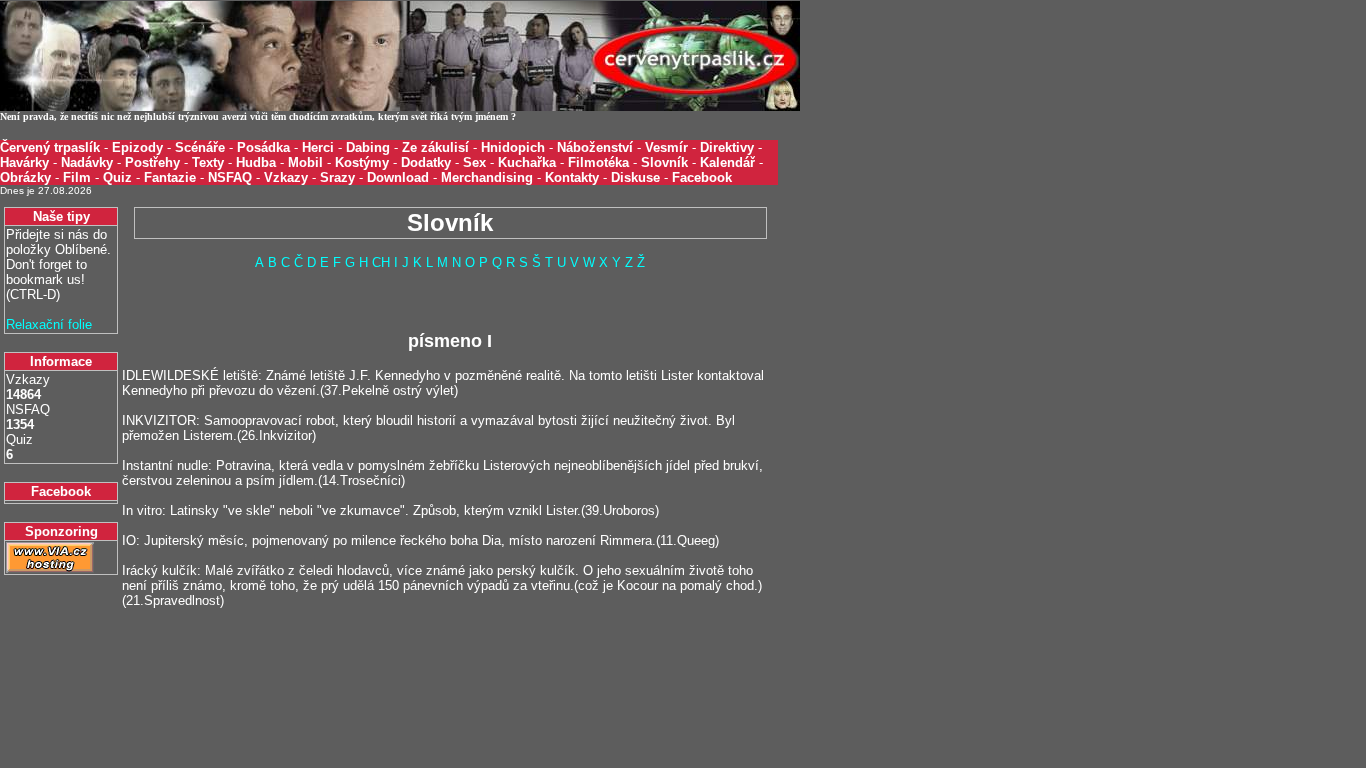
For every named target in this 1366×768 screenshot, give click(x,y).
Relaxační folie (49, 324)
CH (381, 262)
